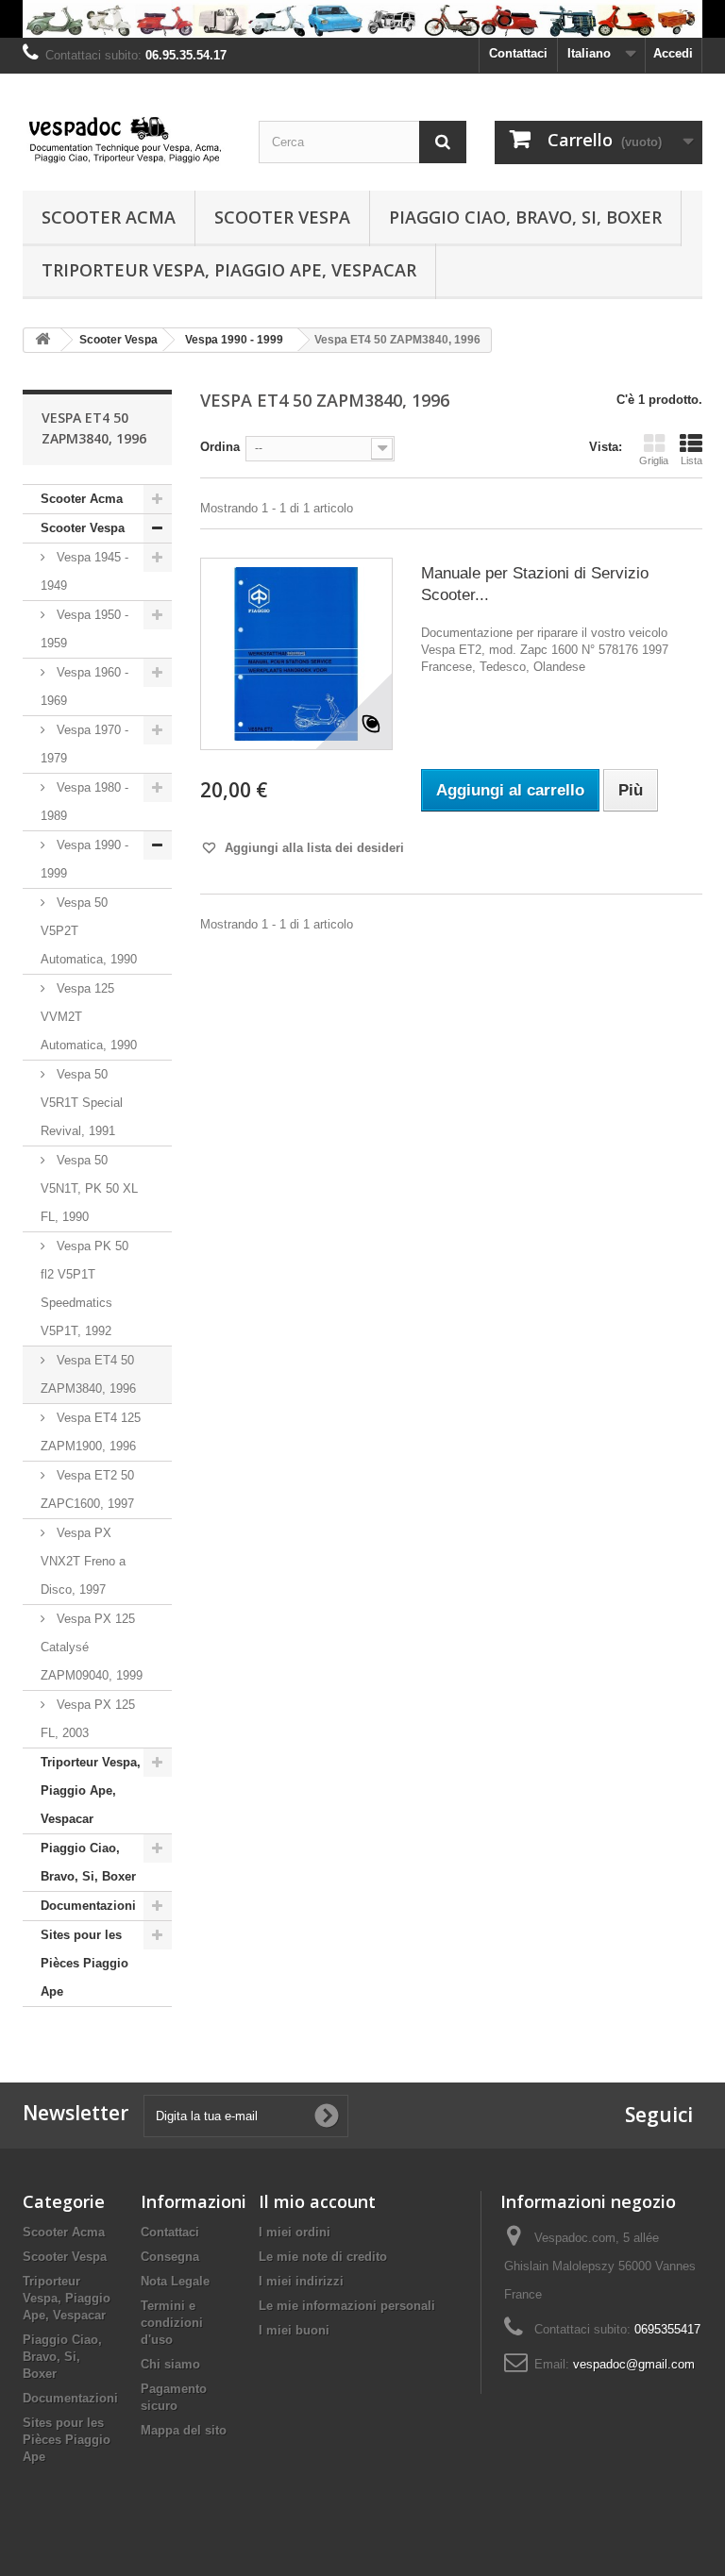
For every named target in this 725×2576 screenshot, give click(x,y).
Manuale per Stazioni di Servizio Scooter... (535, 584)
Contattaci (518, 53)
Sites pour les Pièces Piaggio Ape (84, 1963)
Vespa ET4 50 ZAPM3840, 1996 (88, 1374)
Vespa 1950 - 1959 (84, 629)
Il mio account (317, 2201)
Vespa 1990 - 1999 (84, 859)
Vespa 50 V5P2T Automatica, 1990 (89, 931)
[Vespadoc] (126, 139)
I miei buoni (294, 2330)
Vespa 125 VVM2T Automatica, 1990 (89, 1017)
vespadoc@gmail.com (634, 2364)
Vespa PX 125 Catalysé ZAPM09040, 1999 (92, 1647)
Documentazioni (88, 1906)
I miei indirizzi (301, 2281)
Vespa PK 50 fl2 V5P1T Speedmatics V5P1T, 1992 (84, 1288)
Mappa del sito (184, 2430)
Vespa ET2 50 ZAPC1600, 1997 (87, 1489)
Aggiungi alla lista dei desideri (312, 848)
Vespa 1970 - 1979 (84, 744)
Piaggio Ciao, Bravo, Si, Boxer (525, 217)
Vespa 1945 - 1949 (84, 571)
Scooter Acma (109, 217)
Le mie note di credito (323, 2257)
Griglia (654, 460)
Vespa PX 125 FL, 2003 (88, 1719)
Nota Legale (175, 2281)
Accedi (673, 53)
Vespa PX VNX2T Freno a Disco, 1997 (83, 1561)
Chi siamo (170, 2364)
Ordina (220, 447)
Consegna (170, 2257)
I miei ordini (295, 2232)
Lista (691, 460)
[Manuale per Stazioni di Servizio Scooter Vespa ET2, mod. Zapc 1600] (296, 654)
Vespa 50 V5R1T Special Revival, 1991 (82, 1103)
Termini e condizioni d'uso (172, 2323)
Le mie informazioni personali (347, 2306)
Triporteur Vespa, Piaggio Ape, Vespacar (229, 270)
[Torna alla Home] (42, 340)
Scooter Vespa (282, 217)
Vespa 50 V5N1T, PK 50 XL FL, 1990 (89, 1188)
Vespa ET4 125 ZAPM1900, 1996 (91, 1432)
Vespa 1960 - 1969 (84, 686)
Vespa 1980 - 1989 (84, 802)
